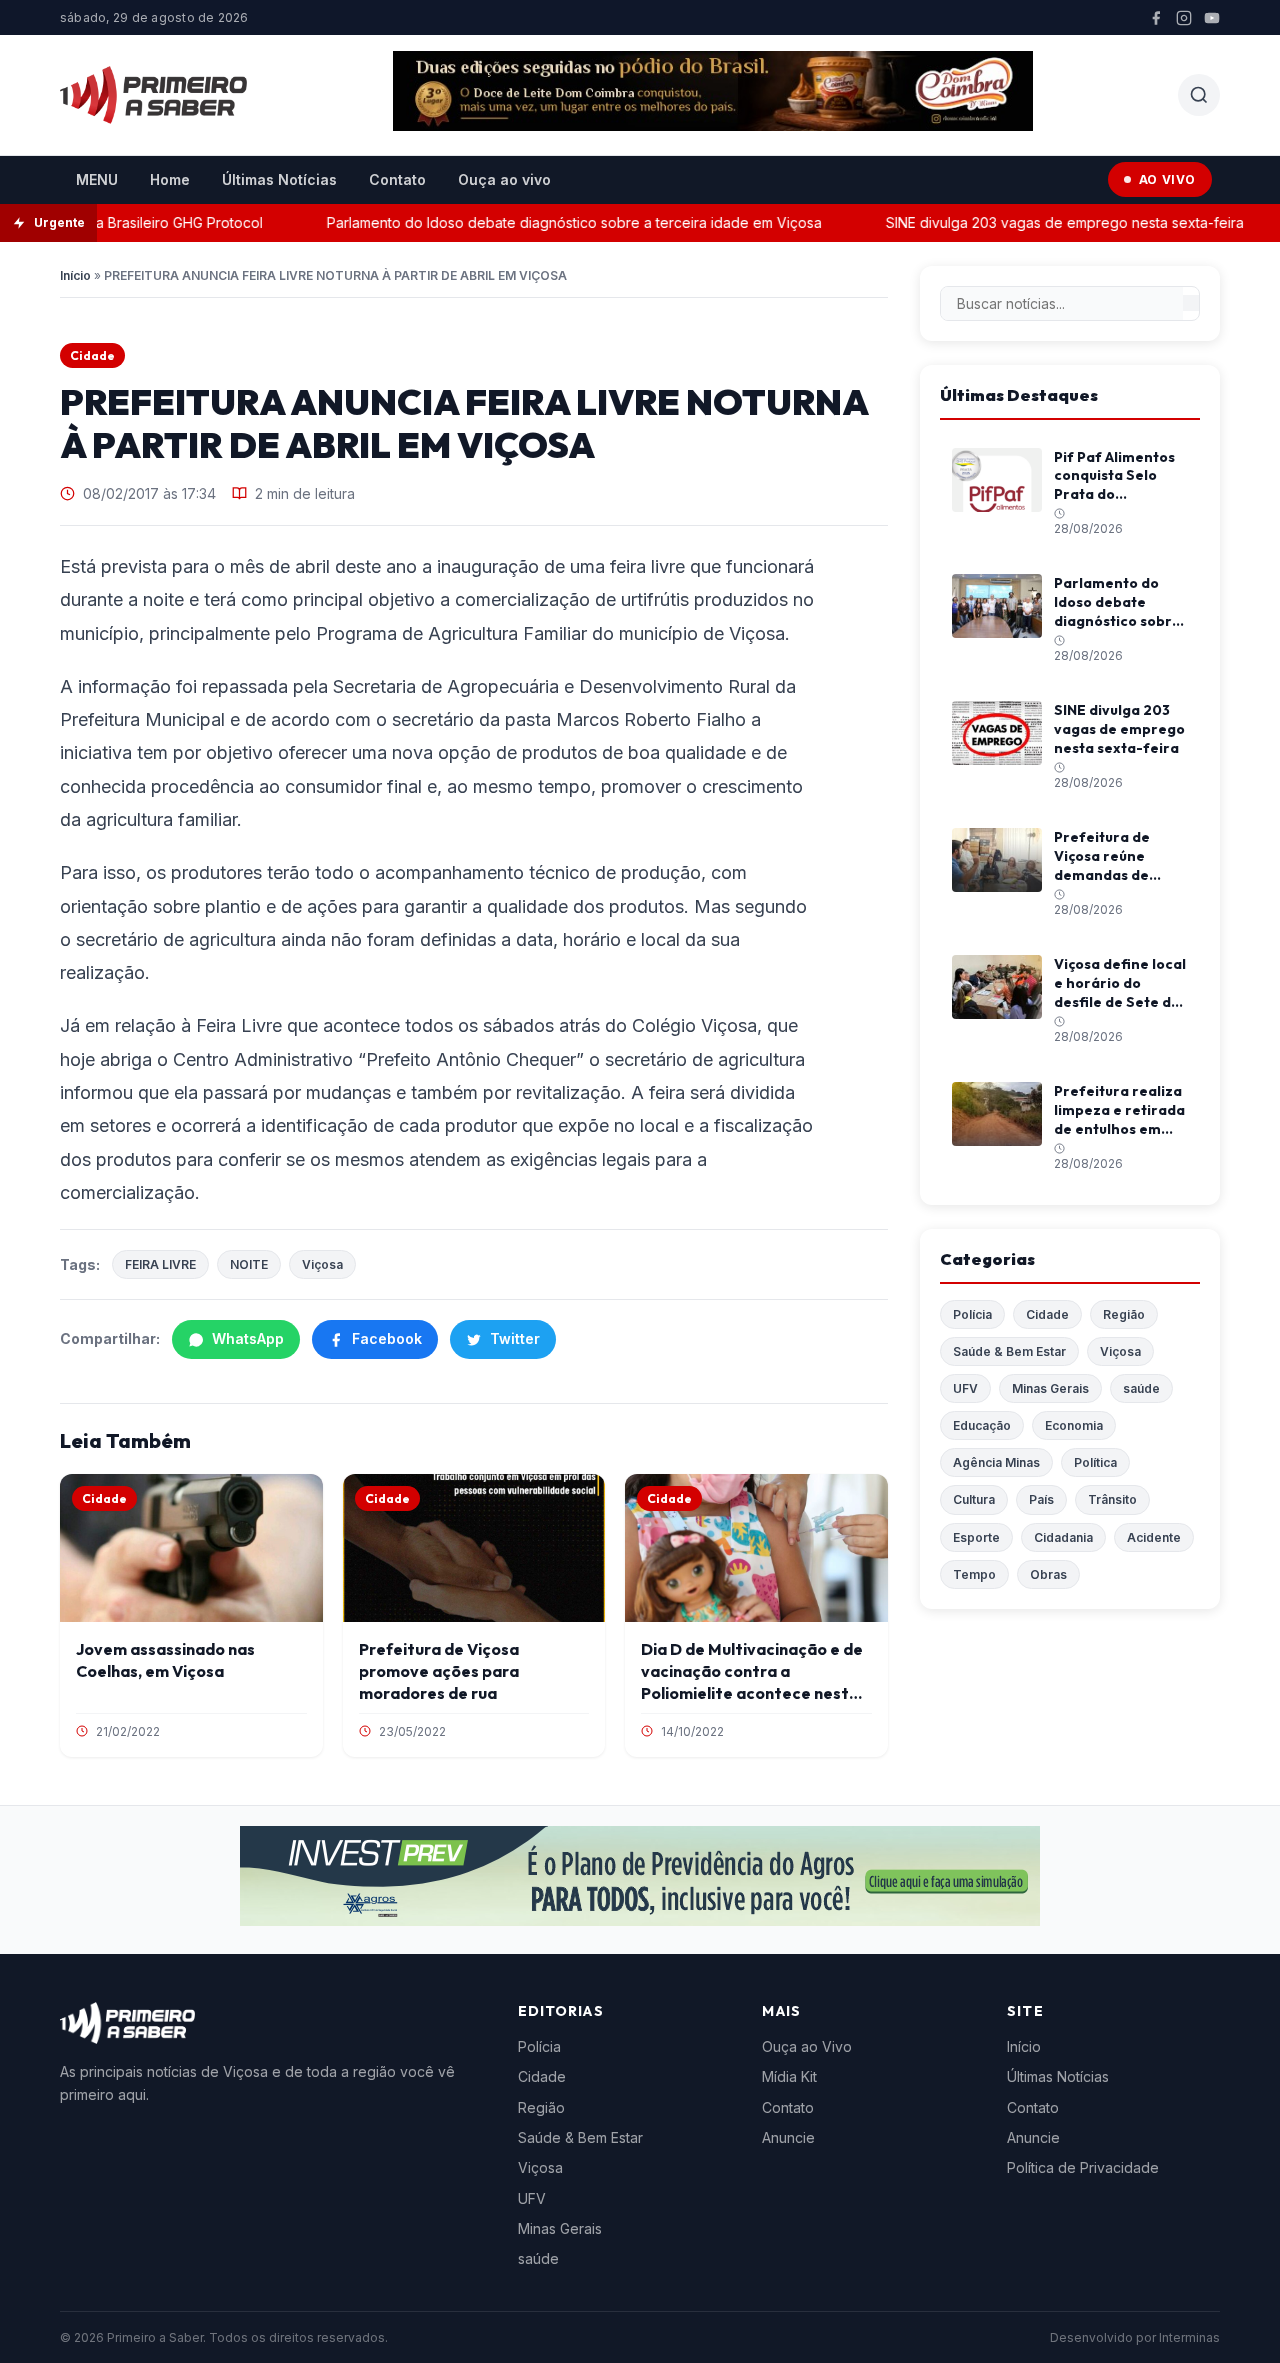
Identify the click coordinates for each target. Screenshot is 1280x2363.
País (1041, 1499)
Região (1124, 1314)
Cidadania (1063, 1537)
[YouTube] (1212, 18)
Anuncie (788, 2137)
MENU (97, 179)
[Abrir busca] (1199, 95)
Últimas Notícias (279, 179)
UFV (965, 1388)
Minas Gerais (1050, 1388)
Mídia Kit (789, 2076)
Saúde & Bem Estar (1009, 1351)
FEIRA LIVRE (160, 1264)
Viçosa (322, 1264)
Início (75, 275)
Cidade (92, 355)
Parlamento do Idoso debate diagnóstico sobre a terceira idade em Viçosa (551, 222)
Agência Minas (996, 1462)
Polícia (972, 1314)
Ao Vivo (1167, 179)
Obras (1048, 1574)
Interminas (1189, 2337)
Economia (1074, 1425)
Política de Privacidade (1083, 2167)
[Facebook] (1156, 18)
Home (170, 179)
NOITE (249, 1264)
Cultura (974, 1499)
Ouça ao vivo (504, 179)
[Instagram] (1184, 18)
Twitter (515, 1338)
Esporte (976, 1537)
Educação (982, 1425)
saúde (1141, 1388)
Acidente (1154, 1537)
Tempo (974, 1574)
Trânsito (1112, 1499)
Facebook (387, 1338)
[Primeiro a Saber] (153, 95)
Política (1095, 1462)
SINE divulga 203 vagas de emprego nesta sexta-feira (1042, 222)
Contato (397, 179)
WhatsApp (248, 1338)
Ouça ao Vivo (807, 2046)
